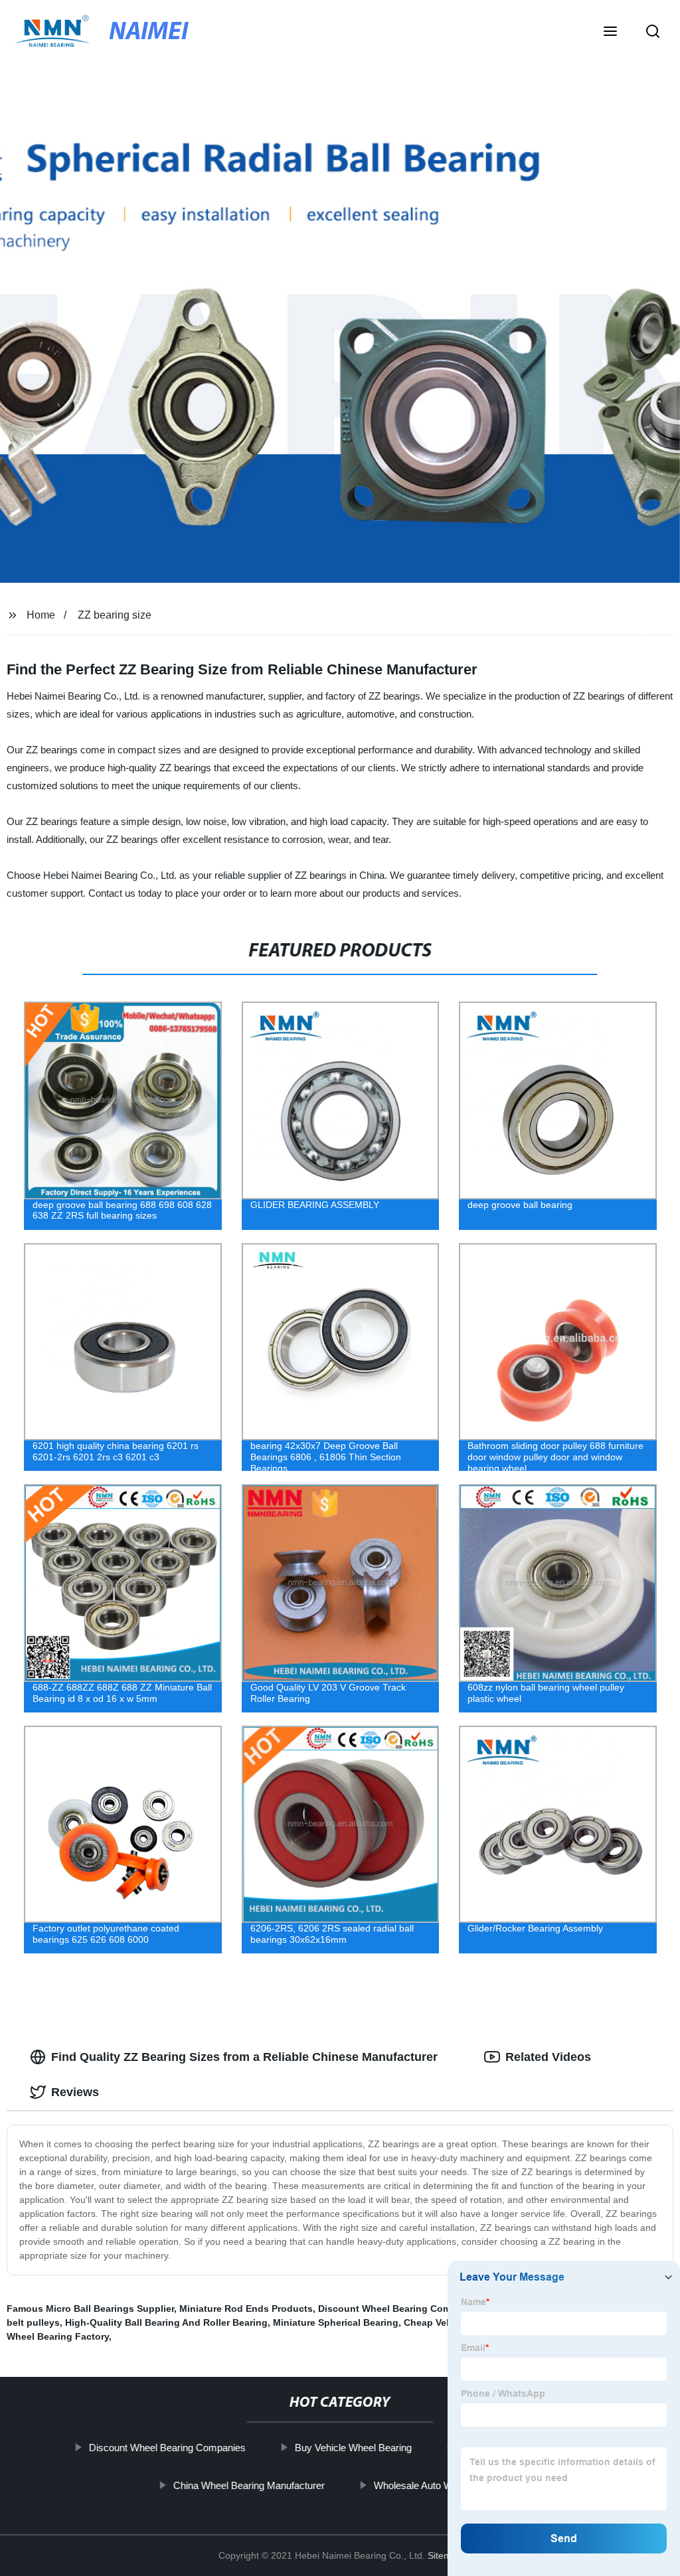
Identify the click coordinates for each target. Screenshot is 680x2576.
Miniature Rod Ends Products (246, 2309)
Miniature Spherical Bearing (336, 2322)
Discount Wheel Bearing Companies (167, 2448)
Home (41, 615)
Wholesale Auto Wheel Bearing (440, 2485)
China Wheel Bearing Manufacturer (249, 2485)
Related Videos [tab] (548, 2057)
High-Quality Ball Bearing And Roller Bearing (166, 2322)
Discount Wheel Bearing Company (395, 2309)
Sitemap (445, 2555)
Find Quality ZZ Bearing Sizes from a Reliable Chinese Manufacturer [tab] (244, 2057)
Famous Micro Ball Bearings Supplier (90, 2309)
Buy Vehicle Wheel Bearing (353, 2448)
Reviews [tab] (75, 2092)
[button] (610, 33)
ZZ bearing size (115, 615)
